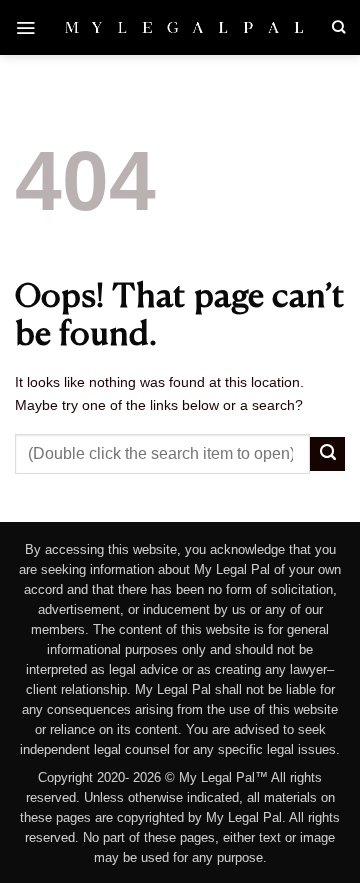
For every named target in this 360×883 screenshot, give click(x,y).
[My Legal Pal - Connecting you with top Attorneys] (183, 27)
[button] (25, 27)
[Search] (338, 27)
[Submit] (327, 454)
